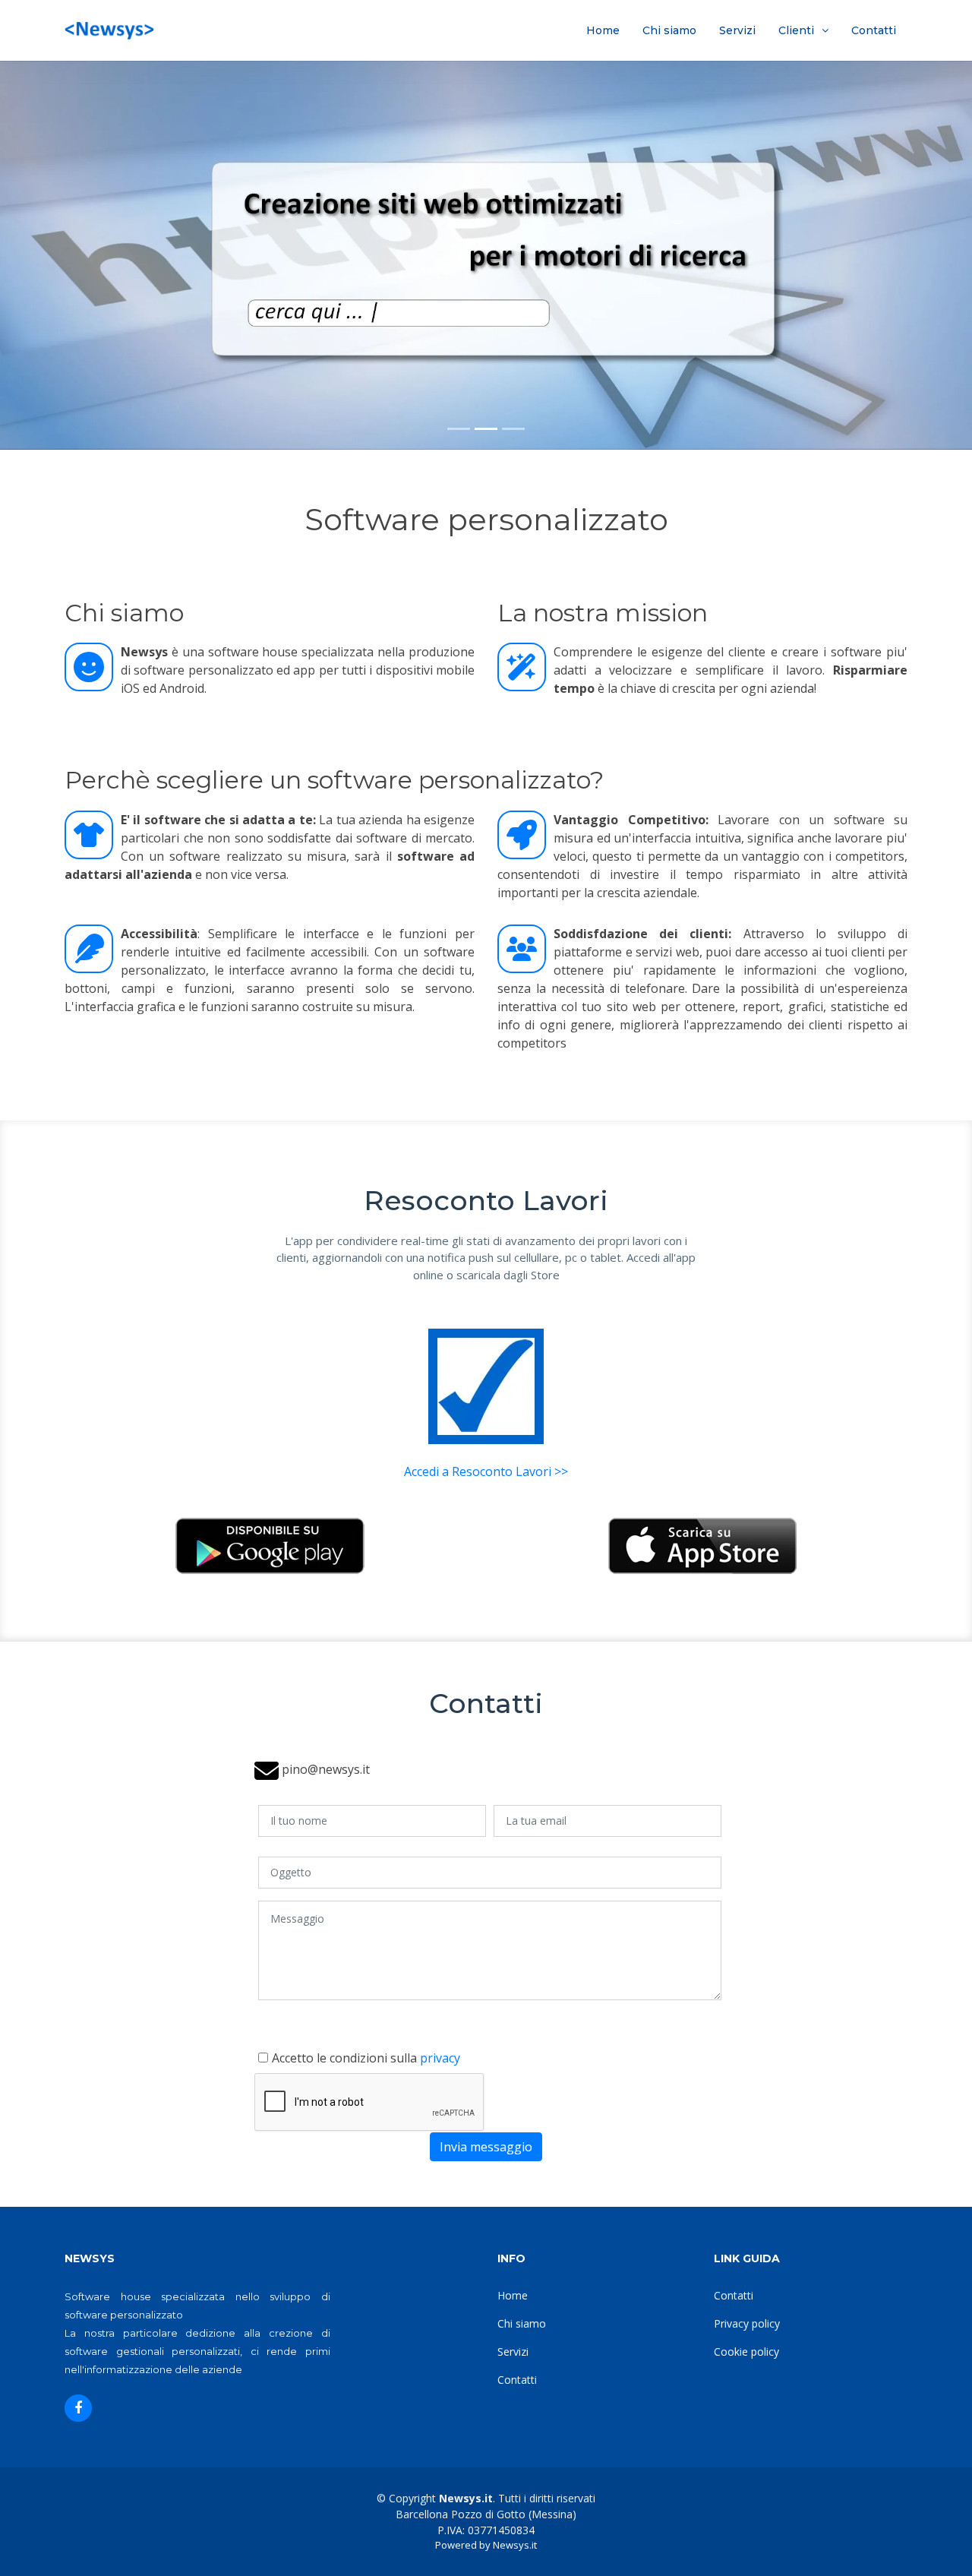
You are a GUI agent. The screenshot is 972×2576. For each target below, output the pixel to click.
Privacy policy (747, 2323)
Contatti (874, 30)
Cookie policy (746, 2352)
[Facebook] (78, 2408)
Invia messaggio (486, 2147)
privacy (440, 2058)
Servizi (737, 30)
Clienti (796, 30)
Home (603, 30)
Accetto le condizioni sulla (366, 2058)
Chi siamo (669, 30)
